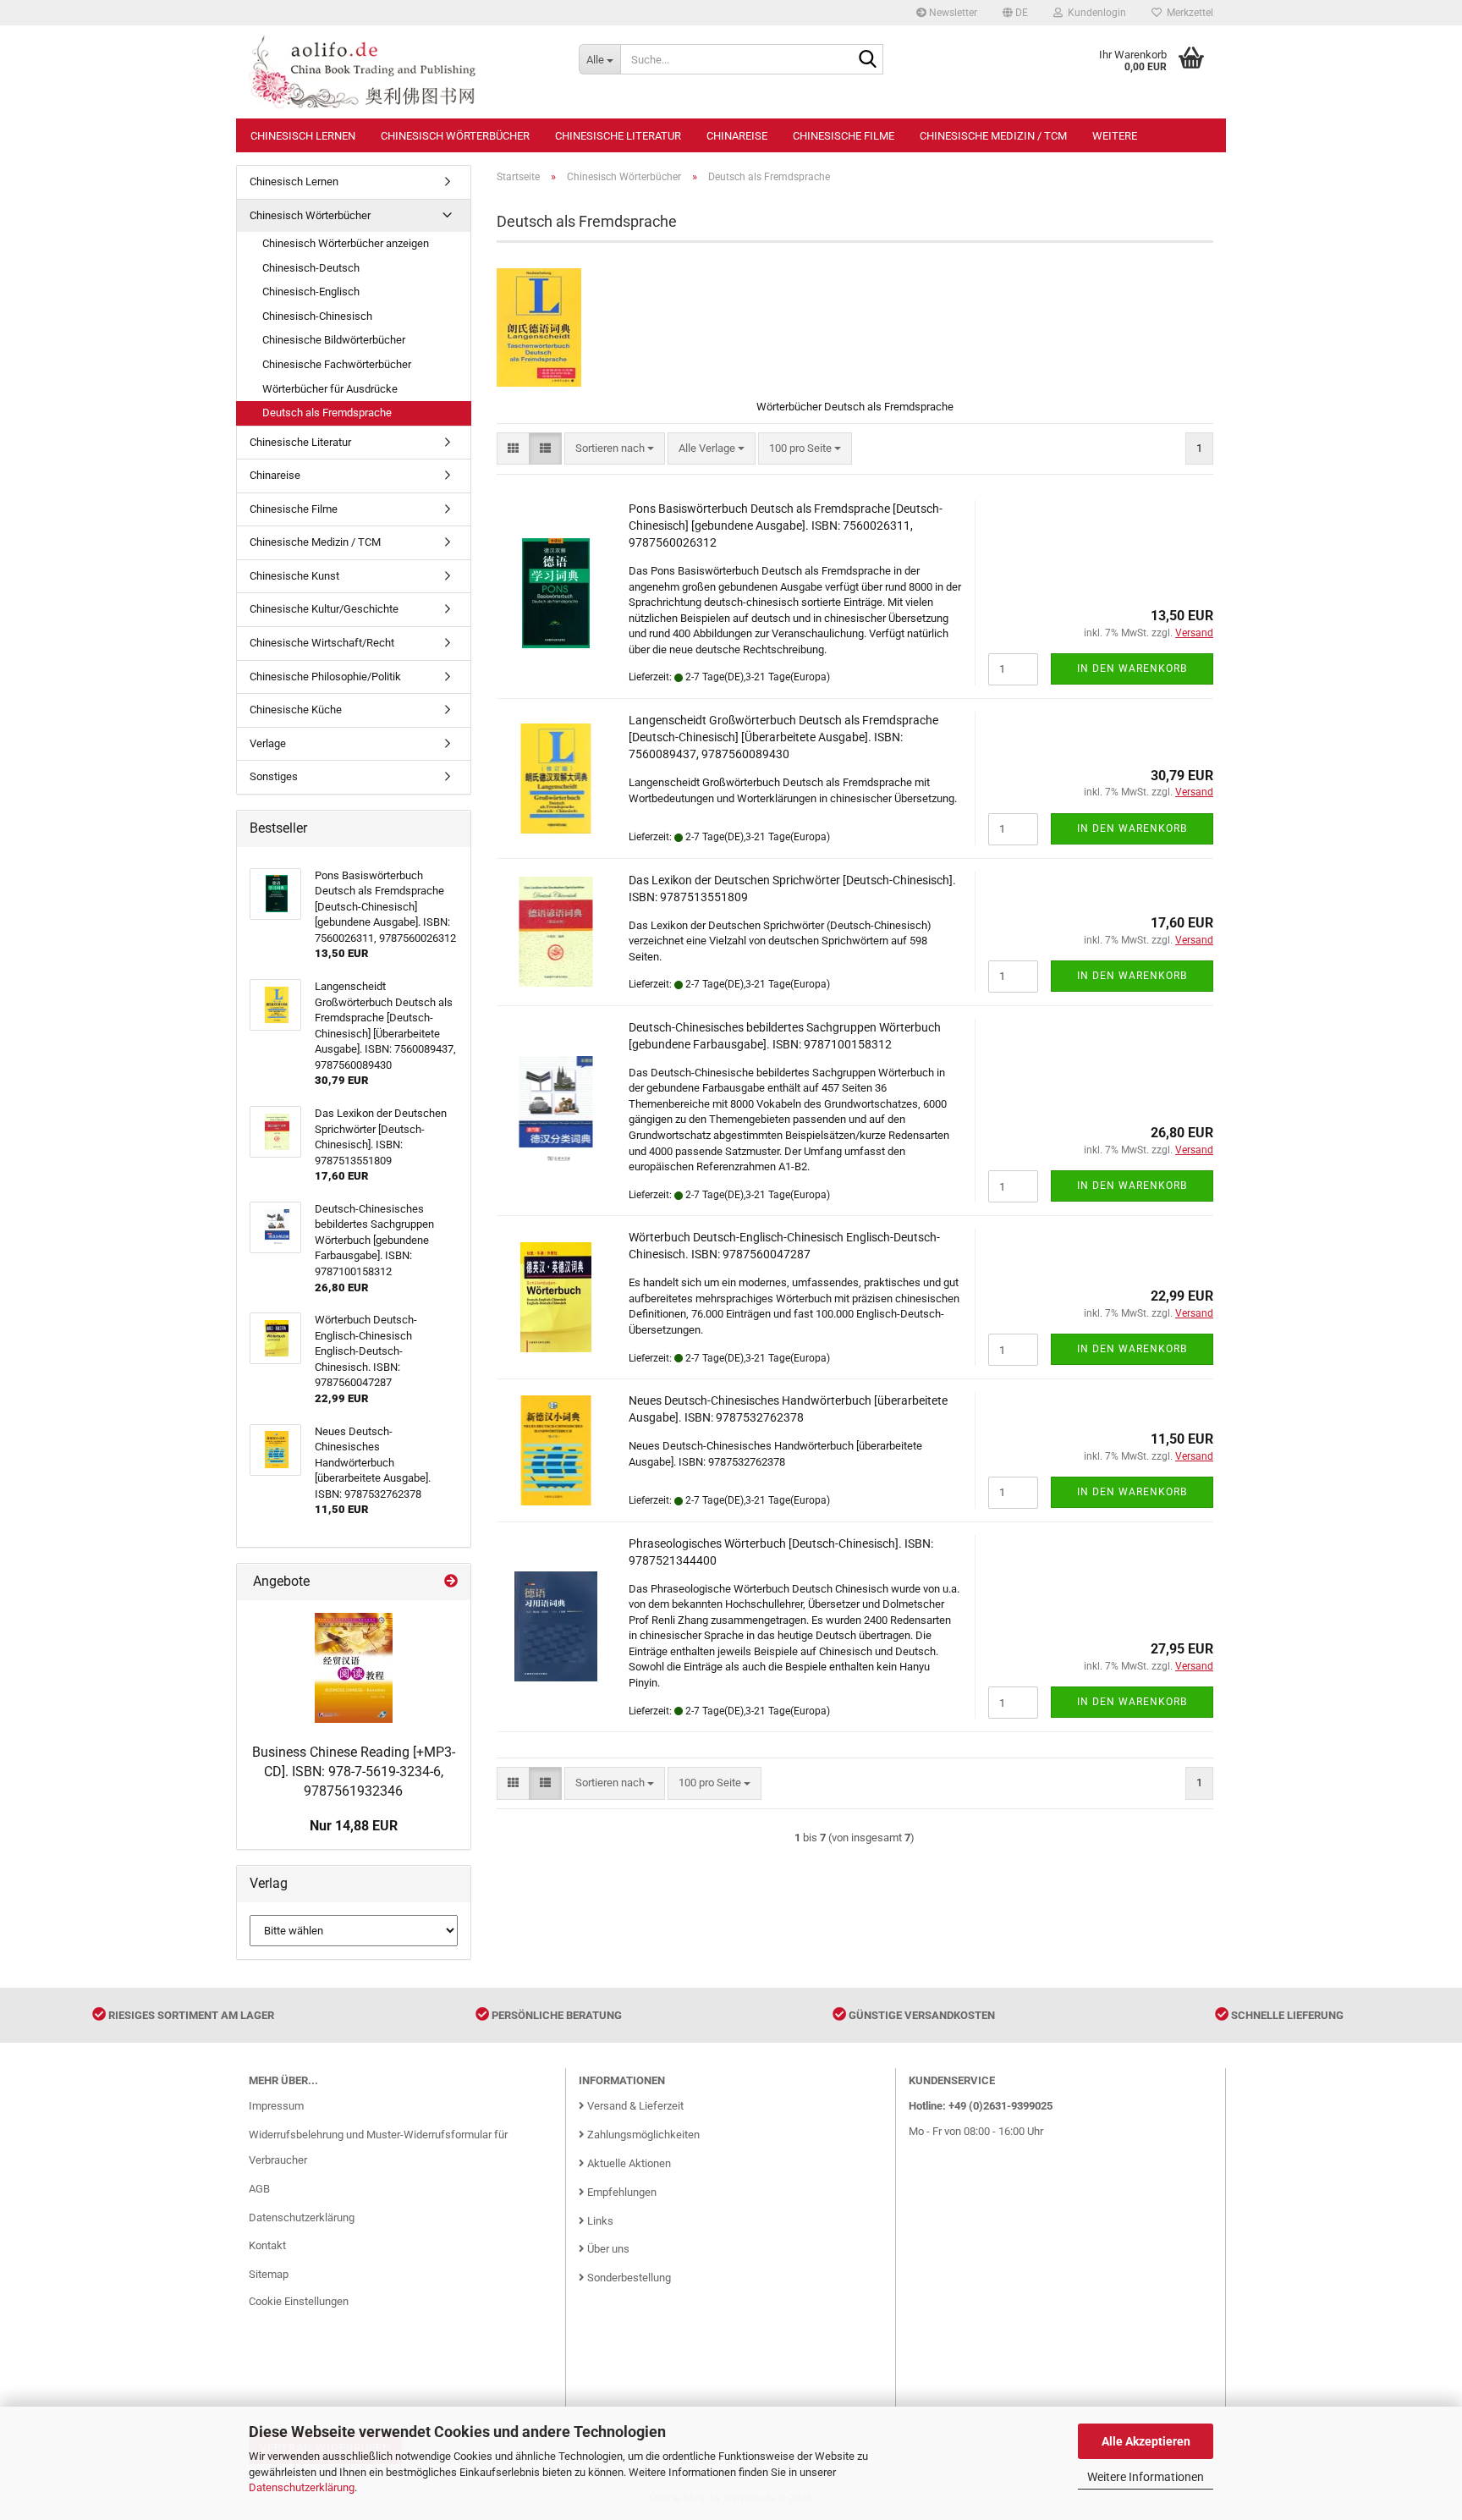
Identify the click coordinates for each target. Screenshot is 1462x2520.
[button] (1015, 13)
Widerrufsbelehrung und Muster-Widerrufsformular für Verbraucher (378, 2147)
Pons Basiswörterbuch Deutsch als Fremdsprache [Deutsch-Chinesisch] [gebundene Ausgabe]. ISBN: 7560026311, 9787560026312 (786, 525)
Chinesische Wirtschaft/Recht (322, 643)
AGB (259, 2189)
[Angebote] (451, 1582)
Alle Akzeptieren (1146, 2441)
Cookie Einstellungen (299, 2301)
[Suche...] (867, 60)
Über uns (607, 2249)
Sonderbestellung (628, 2278)
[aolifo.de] (401, 72)
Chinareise (737, 136)
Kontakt (267, 2245)
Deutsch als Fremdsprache (327, 413)
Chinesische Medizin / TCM (993, 136)
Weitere (1115, 136)
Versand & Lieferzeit (634, 2106)
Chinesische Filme (844, 136)
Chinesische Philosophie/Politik (325, 677)
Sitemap (269, 2274)
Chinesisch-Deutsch (311, 268)
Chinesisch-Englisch (311, 292)
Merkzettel (1187, 13)
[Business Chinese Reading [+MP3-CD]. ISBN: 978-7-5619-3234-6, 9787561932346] (354, 1668)
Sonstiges (274, 776)
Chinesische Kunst (294, 576)
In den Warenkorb (1132, 669)
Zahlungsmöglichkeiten (642, 2135)
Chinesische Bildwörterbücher (334, 340)
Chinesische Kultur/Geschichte (324, 609)
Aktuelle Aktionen (628, 2163)
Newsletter (952, 13)
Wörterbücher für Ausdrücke (330, 389)
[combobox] (615, 449)
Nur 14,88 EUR (354, 1826)
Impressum (276, 2106)
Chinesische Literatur (618, 136)
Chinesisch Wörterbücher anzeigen (346, 243)
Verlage (268, 743)
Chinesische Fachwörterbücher (337, 364)
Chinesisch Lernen (303, 136)
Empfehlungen (621, 2192)
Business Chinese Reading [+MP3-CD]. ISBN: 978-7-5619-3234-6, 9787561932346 (354, 1772)
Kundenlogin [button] (1094, 13)
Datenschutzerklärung (302, 2487)
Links (599, 2221)
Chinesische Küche (296, 710)
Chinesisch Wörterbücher (455, 136)
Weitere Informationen (1146, 2477)
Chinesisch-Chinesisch (317, 316)
